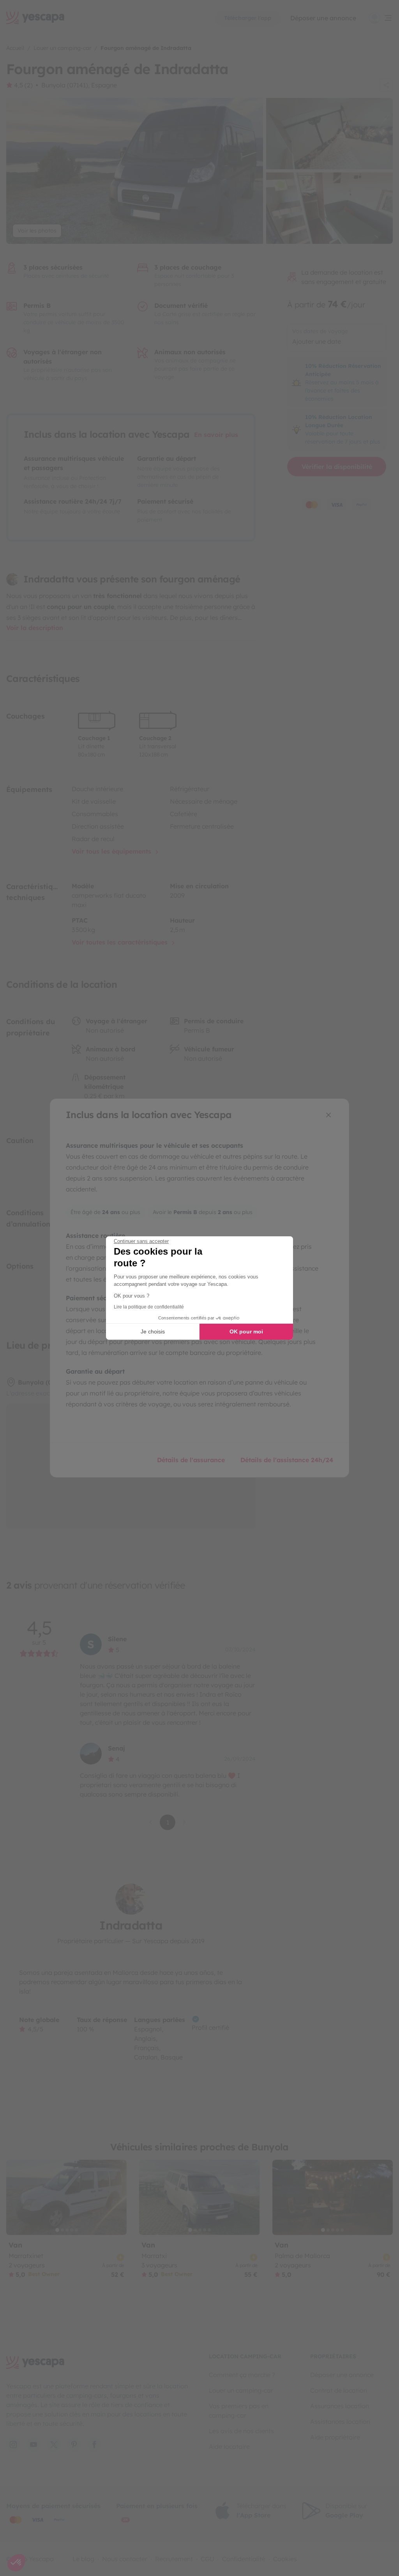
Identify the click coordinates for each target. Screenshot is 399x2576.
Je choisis (153, 1331)
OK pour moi (246, 1331)
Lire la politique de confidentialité (149, 1307)
